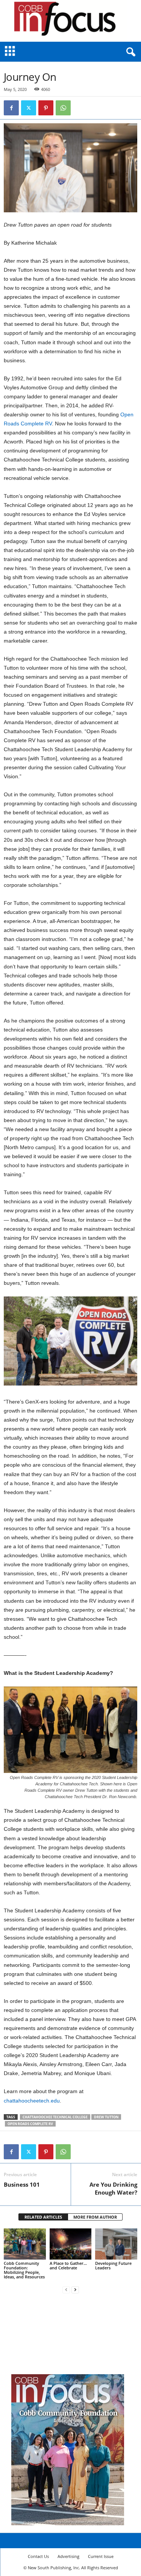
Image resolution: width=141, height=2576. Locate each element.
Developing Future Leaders (113, 2265)
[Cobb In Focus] (70, 21)
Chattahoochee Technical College (55, 2117)
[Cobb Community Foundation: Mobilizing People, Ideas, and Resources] (25, 2244)
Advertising (68, 2556)
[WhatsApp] (63, 108)
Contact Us (38, 2556)
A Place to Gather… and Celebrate (68, 2265)
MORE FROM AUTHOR (95, 2217)
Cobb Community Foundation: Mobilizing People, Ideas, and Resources (24, 2270)
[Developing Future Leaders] (116, 2244)
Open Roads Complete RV (30, 2124)
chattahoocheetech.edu (32, 2101)
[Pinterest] (46, 108)
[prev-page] (66, 2289)
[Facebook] (11, 108)
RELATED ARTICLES (43, 2217)
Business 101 (22, 2184)
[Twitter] (29, 108)
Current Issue (101, 2556)
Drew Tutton (106, 2117)
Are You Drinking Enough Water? (113, 2188)
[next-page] (75, 2289)
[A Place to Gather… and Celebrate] (71, 2244)
